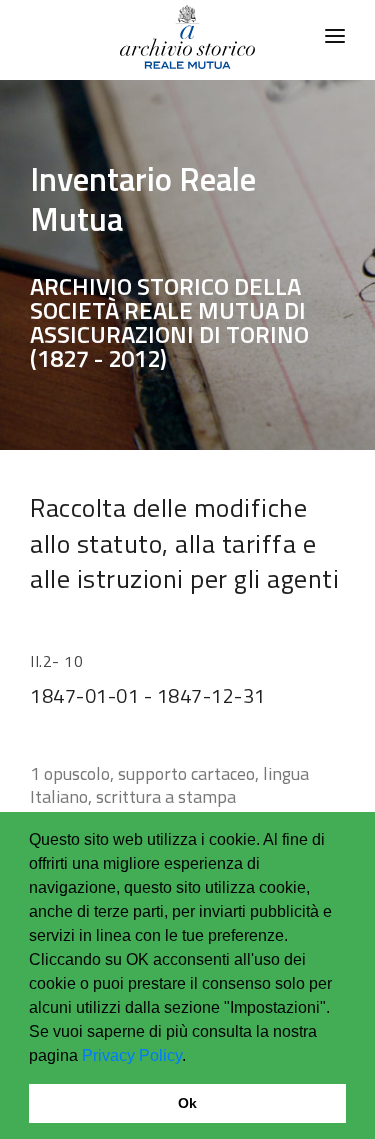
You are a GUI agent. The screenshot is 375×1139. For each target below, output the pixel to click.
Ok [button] (187, 1103)
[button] (193, 1057)
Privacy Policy (132, 1055)
